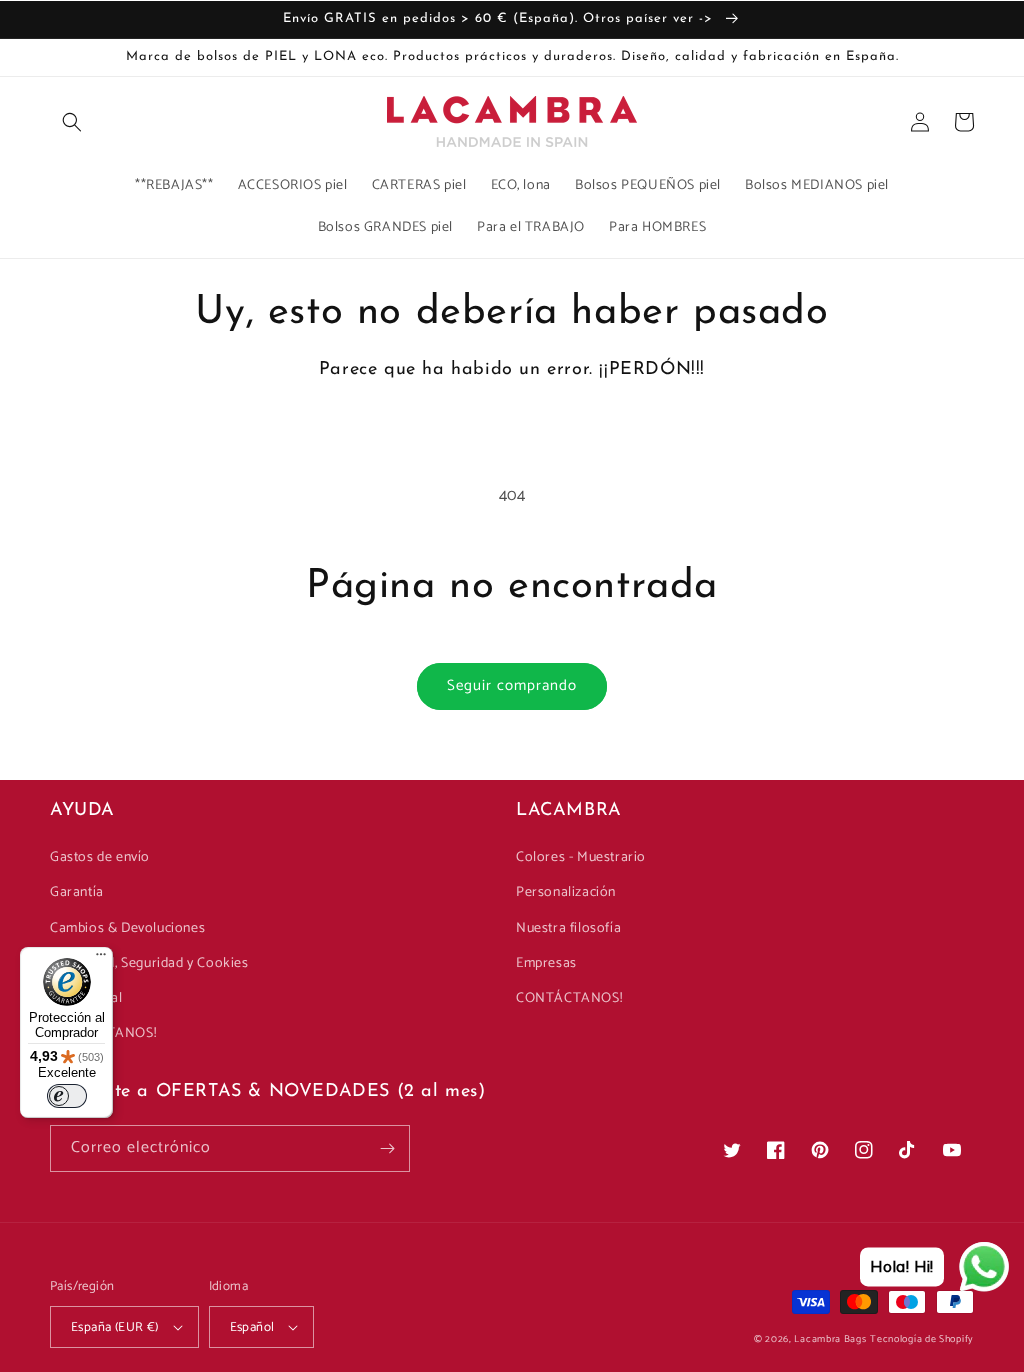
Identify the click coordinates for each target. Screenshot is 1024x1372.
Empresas (546, 963)
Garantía (77, 892)
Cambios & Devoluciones (127, 928)
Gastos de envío (100, 857)
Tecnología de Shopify (922, 1339)
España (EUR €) (115, 1327)
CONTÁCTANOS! (569, 998)
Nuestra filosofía (568, 928)
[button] (72, 122)
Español (252, 1327)
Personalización (566, 892)
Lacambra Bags (830, 1339)
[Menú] (101, 959)
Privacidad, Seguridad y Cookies (149, 963)
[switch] (67, 1096)
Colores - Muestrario (581, 857)
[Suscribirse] (387, 1148)
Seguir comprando (512, 685)
